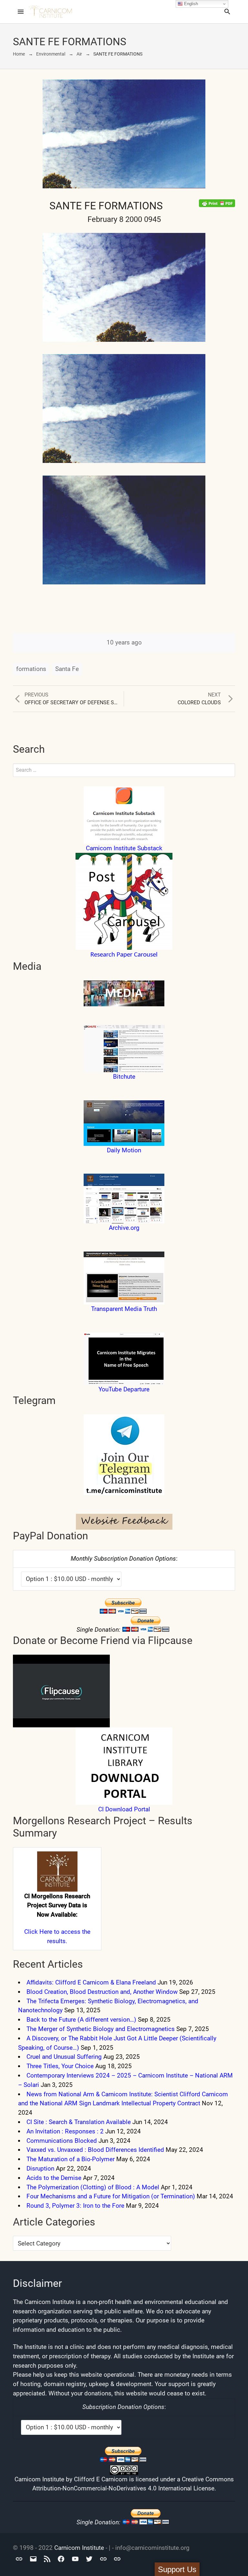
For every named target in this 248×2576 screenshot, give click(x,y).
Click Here (38, 1932)
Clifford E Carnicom (101, 2479)
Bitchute (124, 1077)
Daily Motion (124, 1150)
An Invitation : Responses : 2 (65, 2131)
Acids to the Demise (54, 2178)
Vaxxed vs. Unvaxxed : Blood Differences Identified (95, 2150)
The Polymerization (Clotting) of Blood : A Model (93, 2187)
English (190, 4)
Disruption (40, 2168)
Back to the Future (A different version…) (81, 2020)
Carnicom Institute (79, 2548)
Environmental (51, 54)
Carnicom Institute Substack (124, 848)
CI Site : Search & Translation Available (79, 2122)
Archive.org (124, 1228)
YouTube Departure (124, 1389)
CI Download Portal (124, 1809)
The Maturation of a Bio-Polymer (71, 2159)
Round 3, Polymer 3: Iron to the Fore (75, 2206)
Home (19, 54)
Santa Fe (67, 669)
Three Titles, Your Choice (60, 2066)
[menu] (21, 12)
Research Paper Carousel (124, 955)
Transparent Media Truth (124, 1309)
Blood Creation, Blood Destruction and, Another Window (102, 1992)
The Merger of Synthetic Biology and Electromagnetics (101, 2029)
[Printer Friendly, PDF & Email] (217, 203)
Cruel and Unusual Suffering (64, 2057)
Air (79, 54)
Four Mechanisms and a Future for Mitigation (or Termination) (111, 2196)
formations (31, 669)
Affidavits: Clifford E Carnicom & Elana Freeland (91, 1982)
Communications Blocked (62, 2141)
